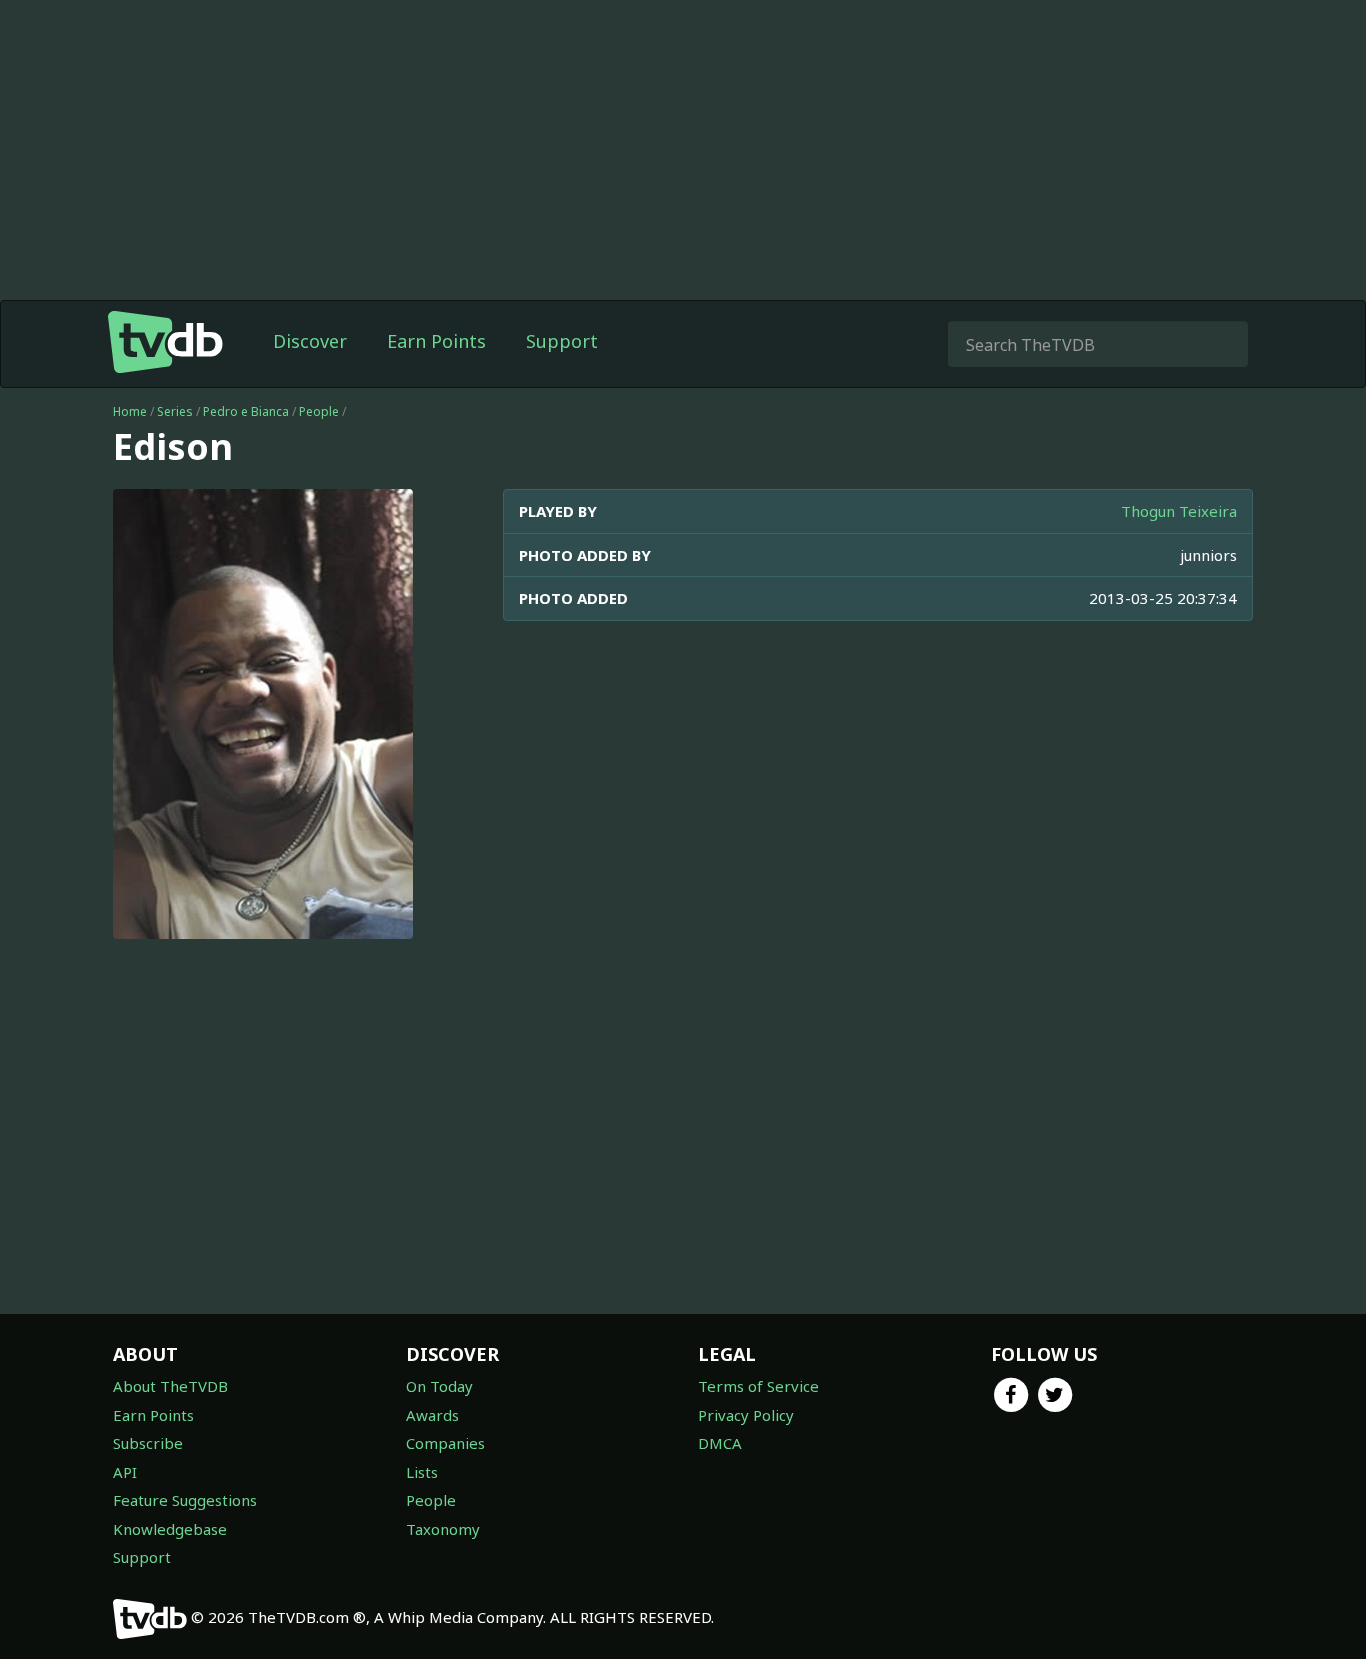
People (319, 411)
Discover (310, 341)
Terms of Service (758, 1386)
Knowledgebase (170, 1529)
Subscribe (148, 1443)
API (125, 1472)
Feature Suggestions (185, 1500)
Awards (432, 1415)
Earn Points (436, 341)
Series (175, 411)
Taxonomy (443, 1529)
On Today (439, 1386)
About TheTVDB (170, 1386)
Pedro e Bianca (246, 411)
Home (130, 411)
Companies (445, 1443)
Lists (422, 1472)
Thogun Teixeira (1179, 511)
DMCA (720, 1443)
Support (562, 341)
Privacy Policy (746, 1415)
